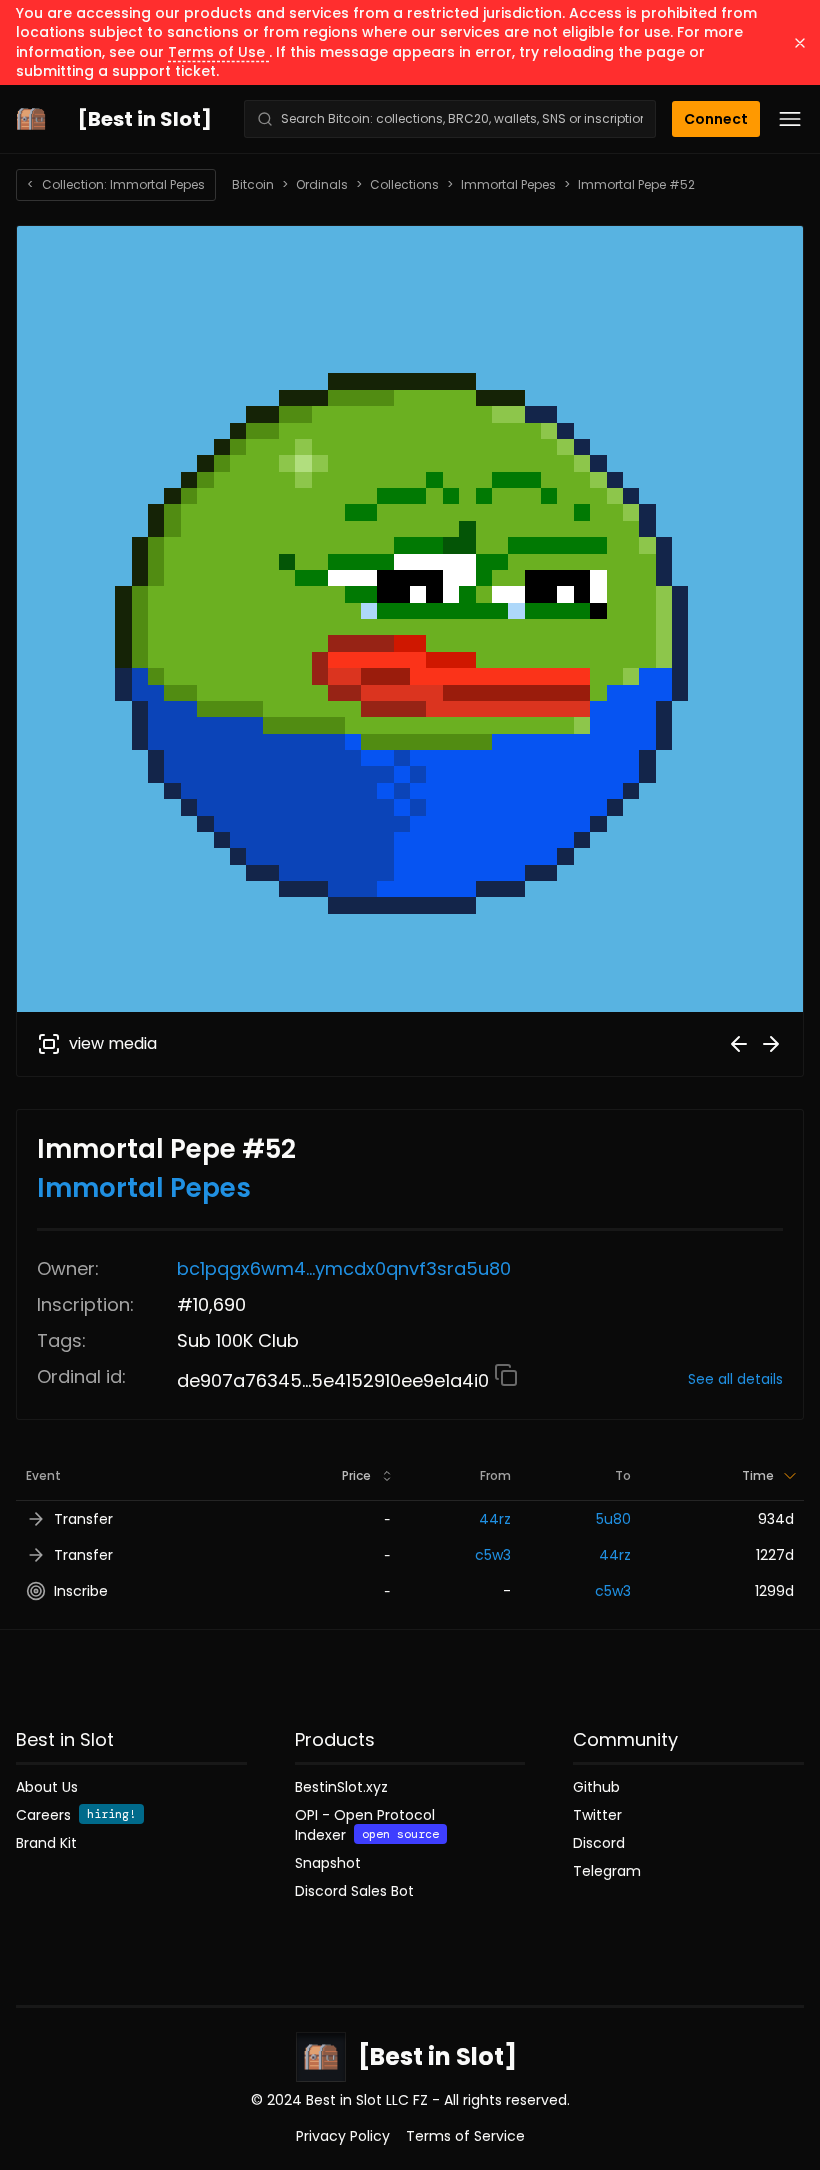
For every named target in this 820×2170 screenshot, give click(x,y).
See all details (735, 1379)
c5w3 (493, 1555)
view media (113, 1043)
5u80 (613, 1519)
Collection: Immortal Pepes (116, 184)
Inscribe (81, 1591)
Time (758, 1475)
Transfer (83, 1519)
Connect (716, 119)
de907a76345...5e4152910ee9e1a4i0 (335, 1380)
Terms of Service (465, 2136)
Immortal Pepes (508, 185)
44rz (495, 1519)
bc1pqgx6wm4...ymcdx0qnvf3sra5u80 (344, 1268)
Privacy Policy (343, 2136)
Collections (404, 185)
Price (356, 1475)
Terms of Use (218, 52)
